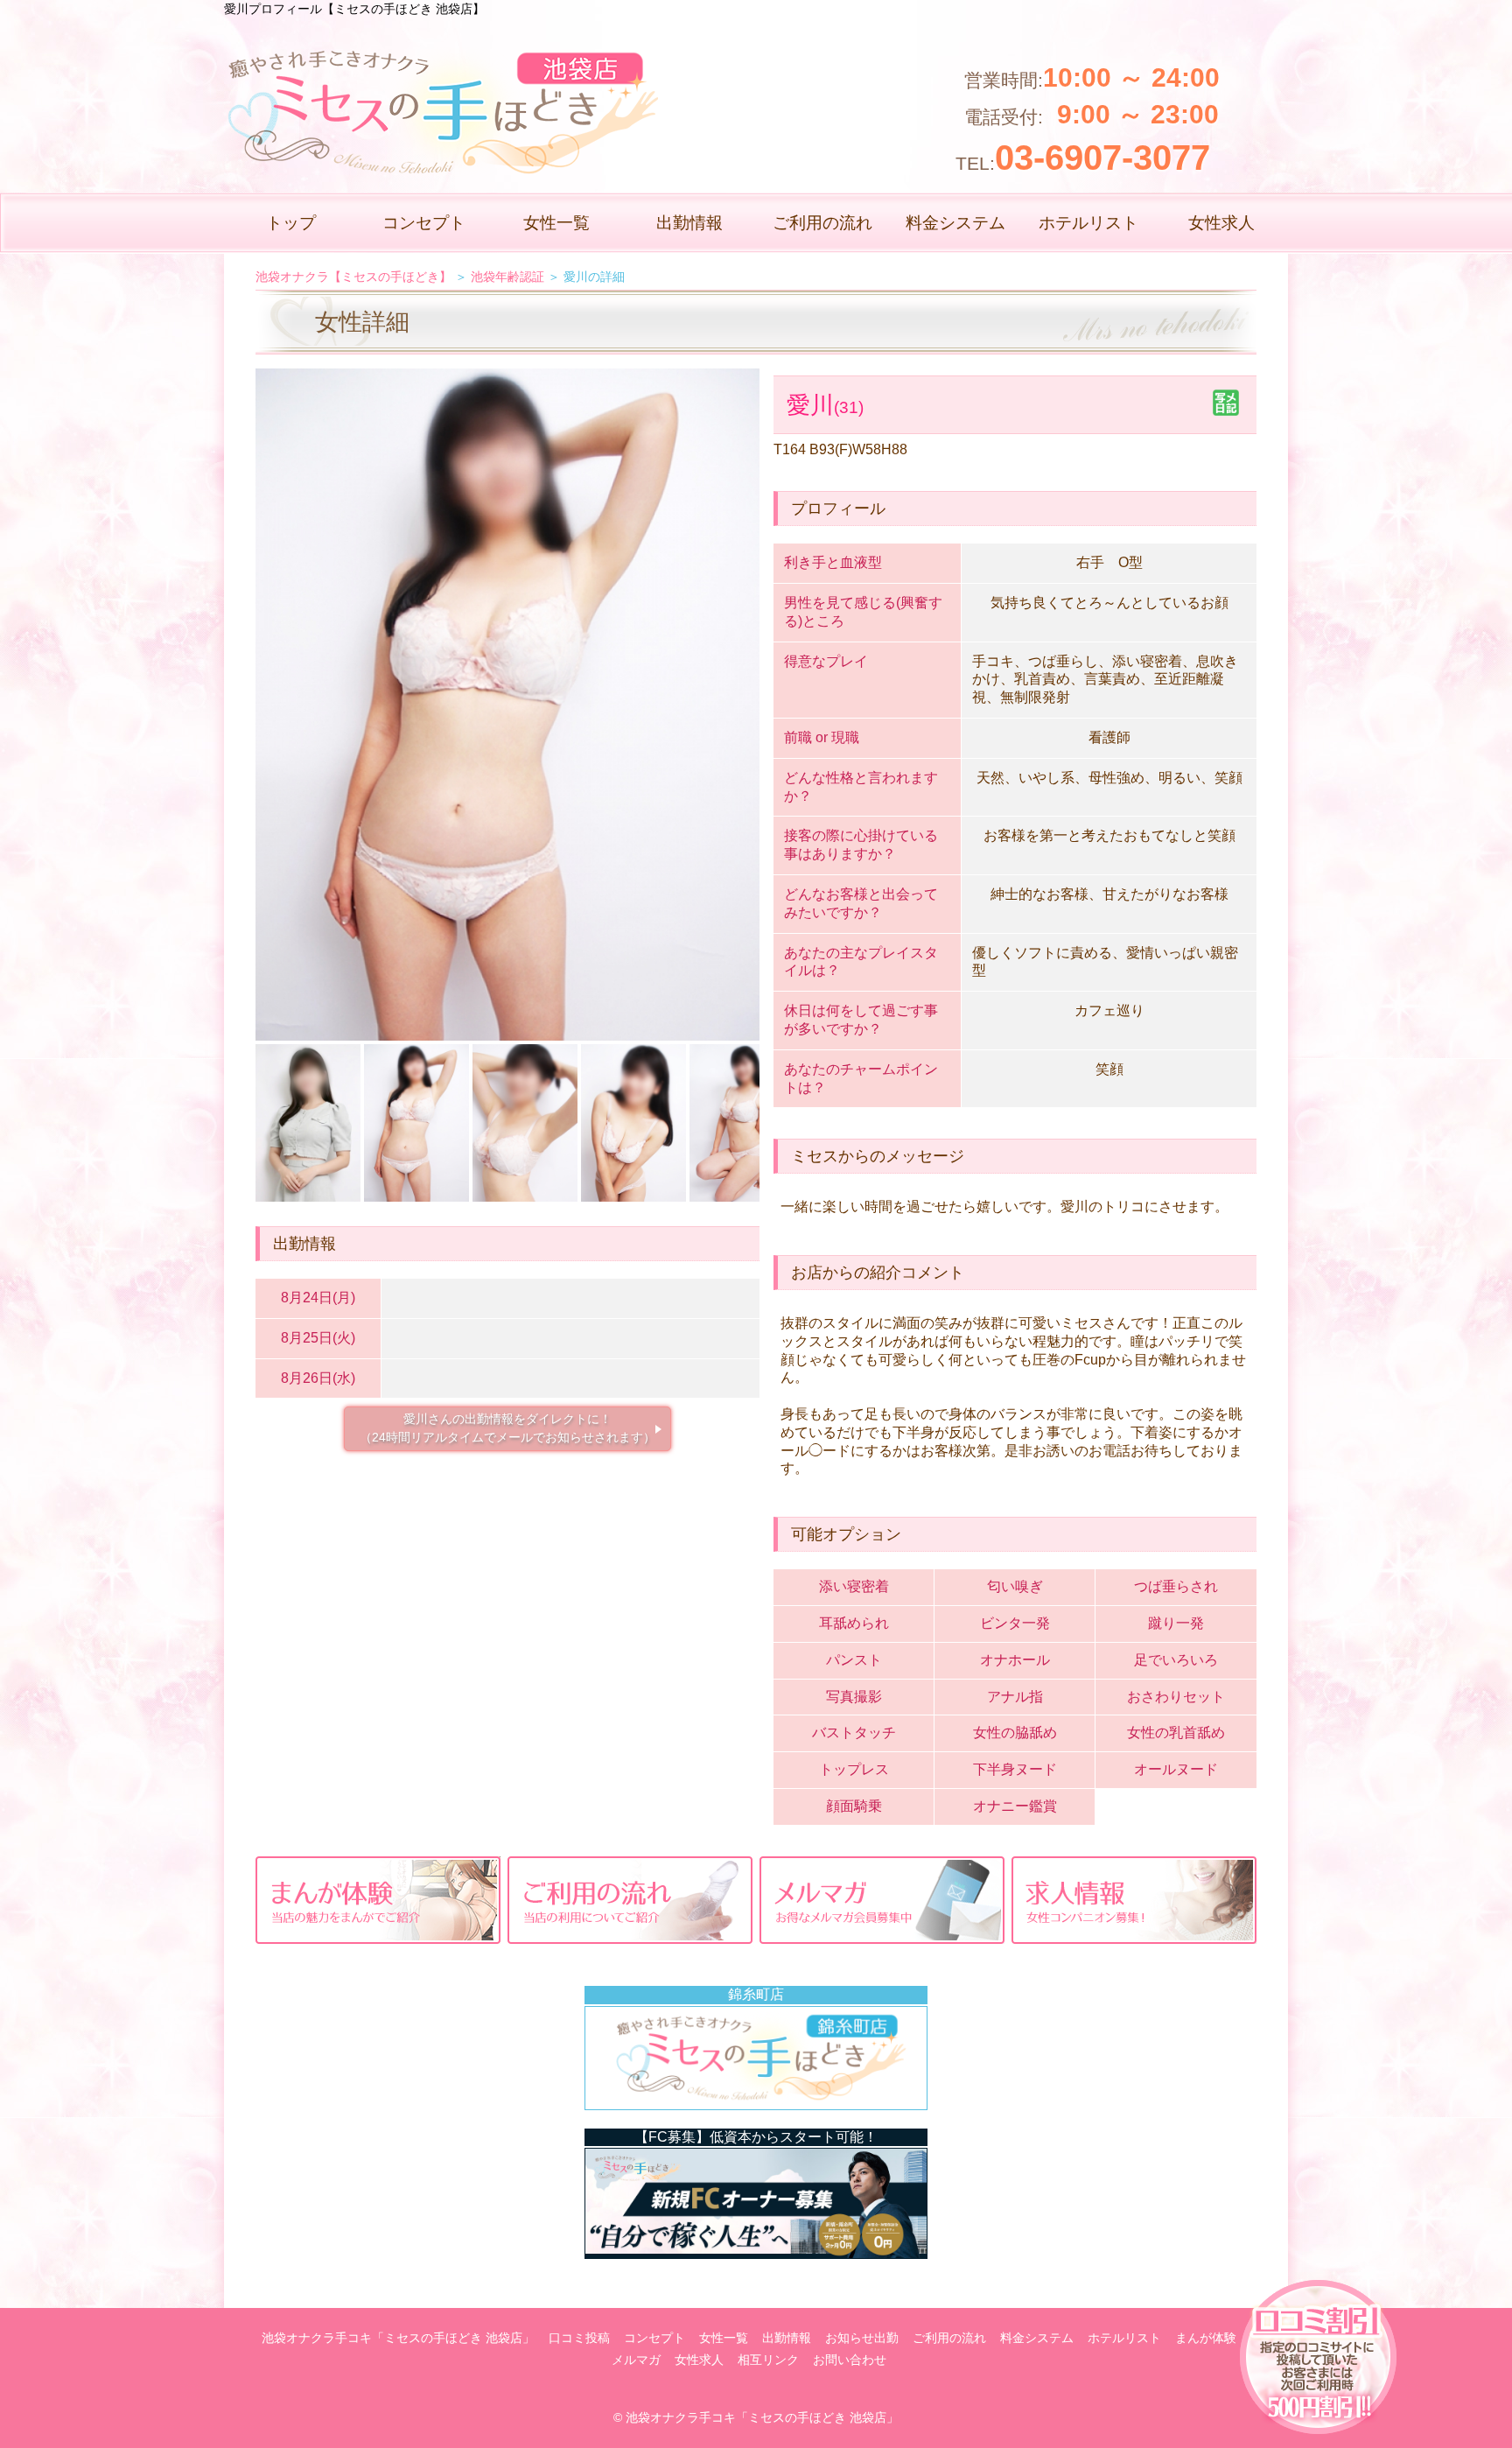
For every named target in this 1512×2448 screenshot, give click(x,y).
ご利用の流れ (822, 223)
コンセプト (424, 223)
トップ (291, 223)
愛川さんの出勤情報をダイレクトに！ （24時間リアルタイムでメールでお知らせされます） (507, 1428)
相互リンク (768, 2360)
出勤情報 (689, 223)
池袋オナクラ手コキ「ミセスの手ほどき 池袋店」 (398, 2338)
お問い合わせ (850, 2360)
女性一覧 (556, 223)
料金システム (955, 223)
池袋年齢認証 (507, 277)
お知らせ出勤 (862, 2338)
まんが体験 (1206, 2338)
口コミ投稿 (579, 2338)
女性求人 (1221, 223)
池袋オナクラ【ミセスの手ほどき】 (353, 277)
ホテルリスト (1088, 223)
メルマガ (636, 2360)
